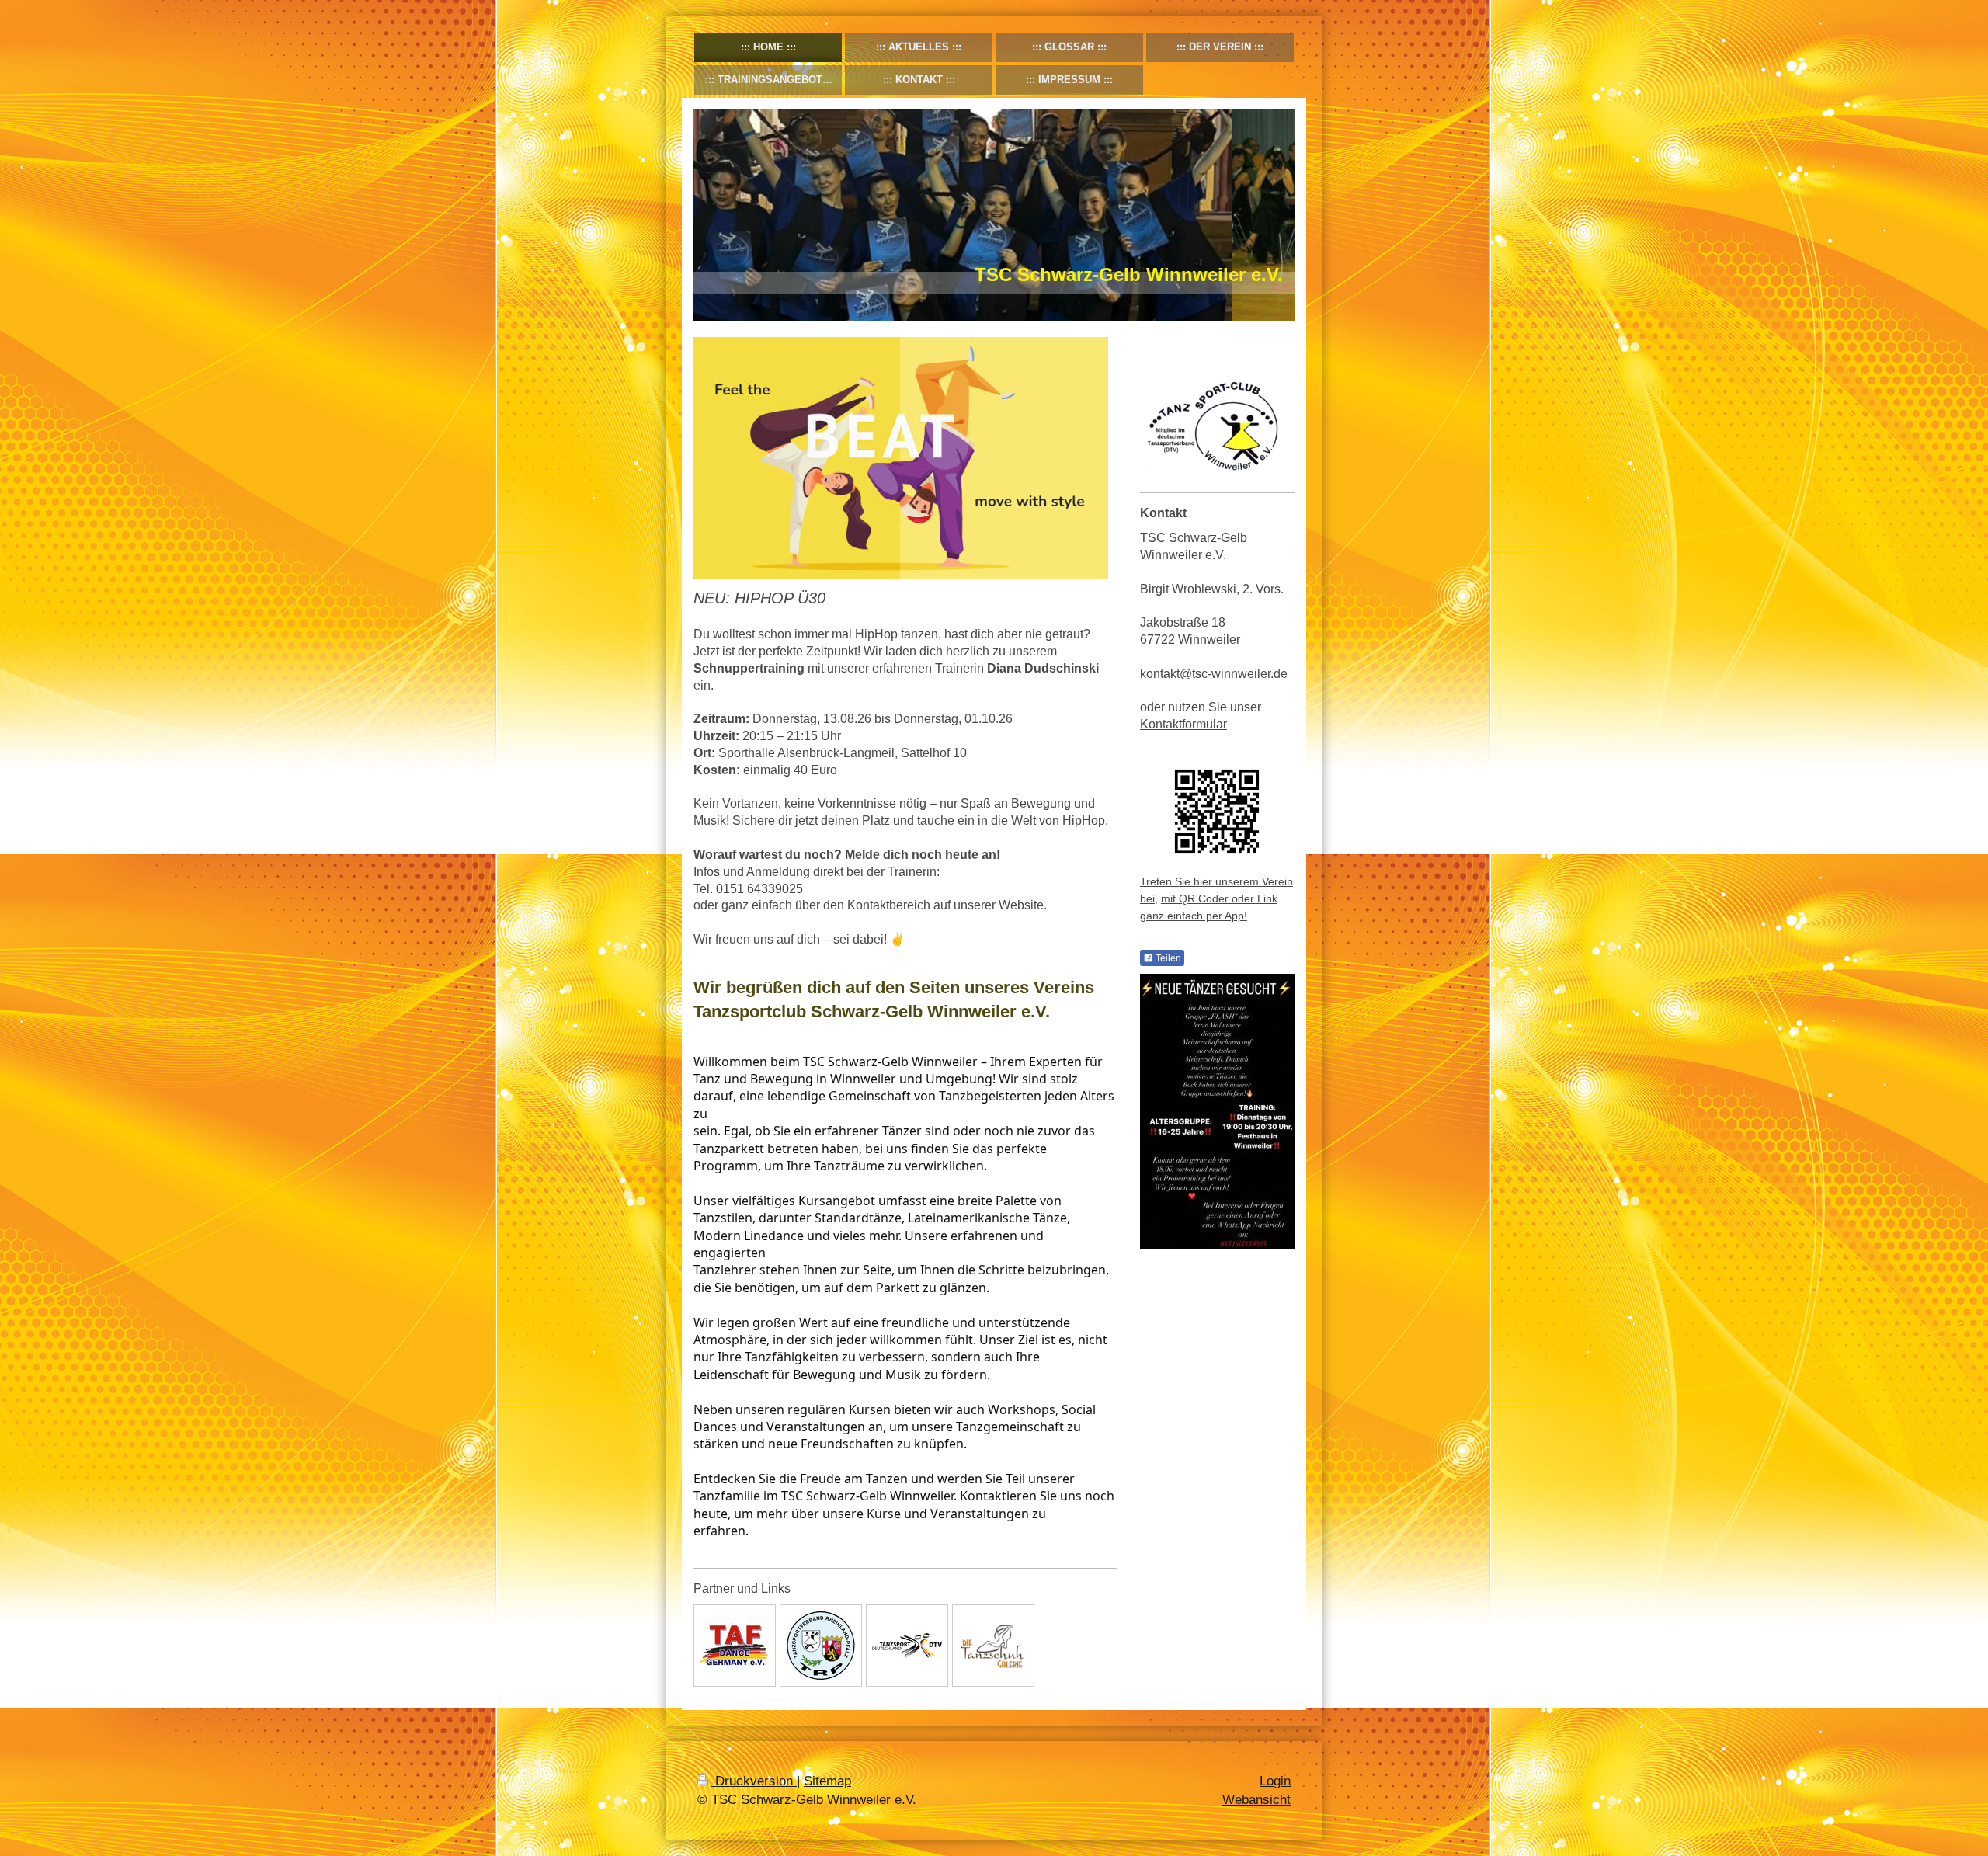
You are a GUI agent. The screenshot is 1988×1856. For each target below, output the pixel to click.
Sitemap (827, 1781)
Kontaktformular (1183, 724)
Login (1275, 1781)
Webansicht (1256, 1800)
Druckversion (754, 1781)
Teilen (1167, 958)
